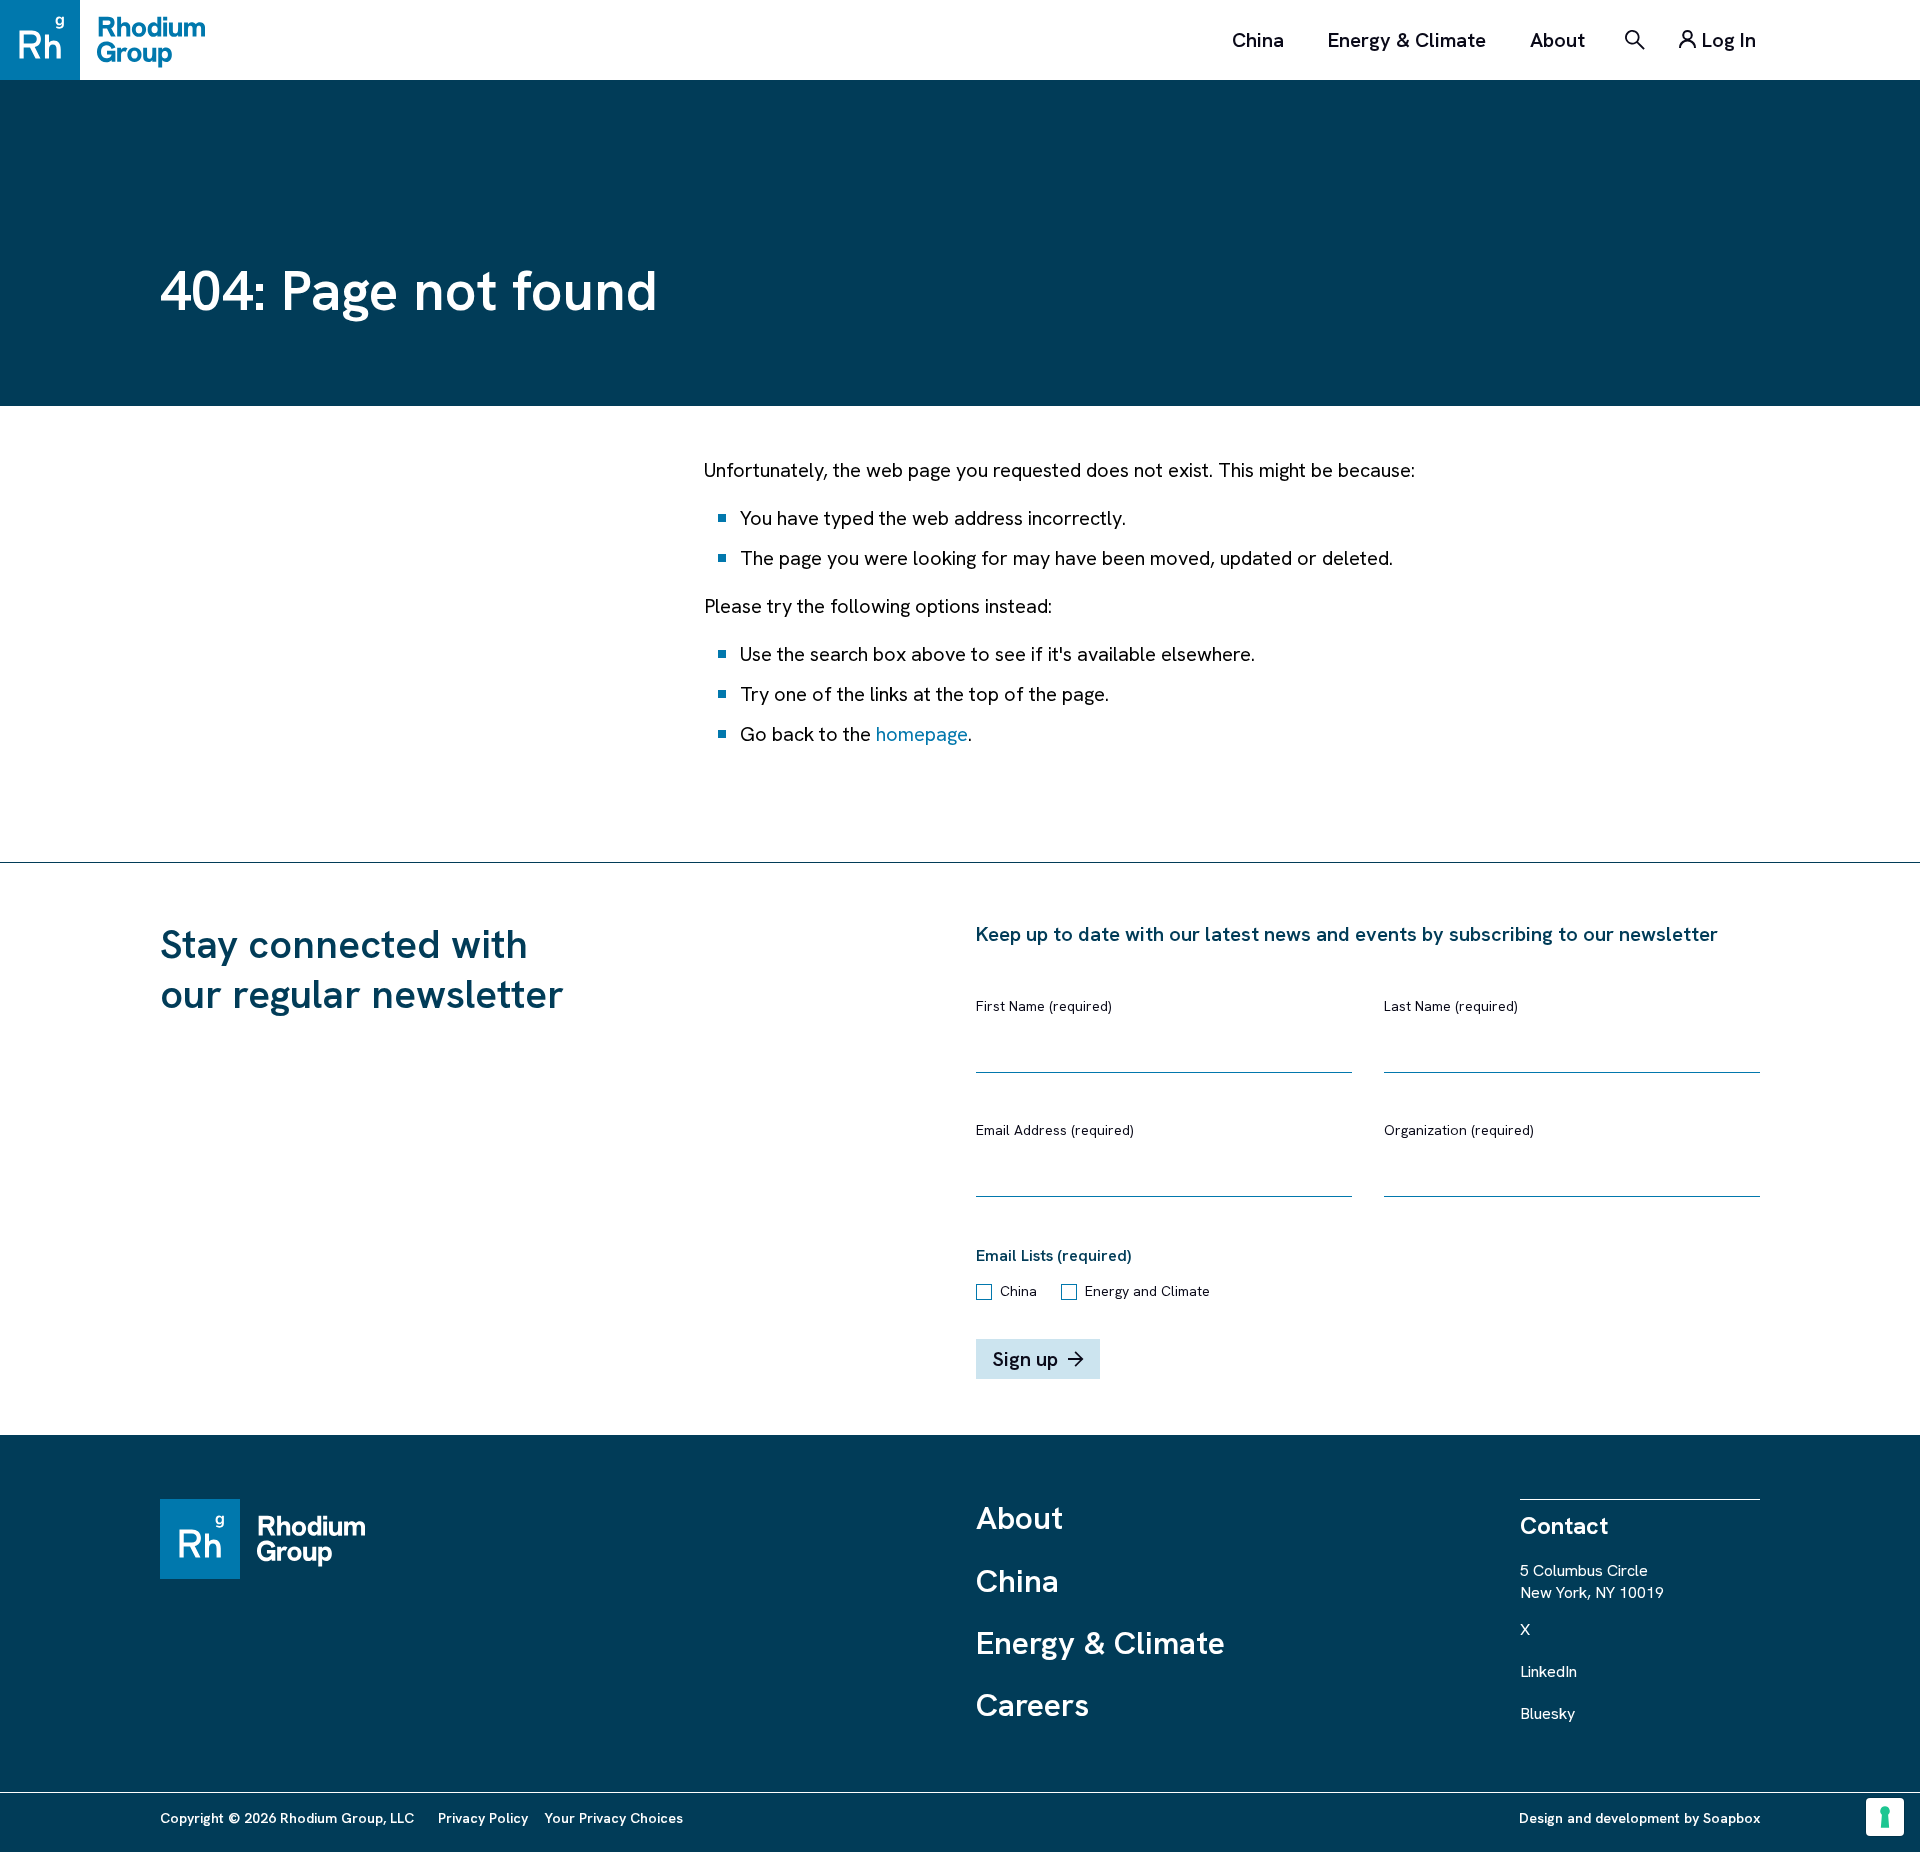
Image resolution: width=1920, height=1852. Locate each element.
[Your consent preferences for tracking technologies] (1885, 1817)
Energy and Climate (1147, 1291)
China (1258, 40)
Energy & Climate (1407, 40)
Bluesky (1547, 1713)
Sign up (1025, 1359)
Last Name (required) (1451, 1006)
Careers (1032, 1705)
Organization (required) (1459, 1130)
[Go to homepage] (112, 40)
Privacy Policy (483, 1818)
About (1557, 40)
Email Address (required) (1055, 1130)
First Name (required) (1044, 1006)
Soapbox (1731, 1818)
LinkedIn (1548, 1671)
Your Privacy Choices (613, 1818)
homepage (922, 734)
